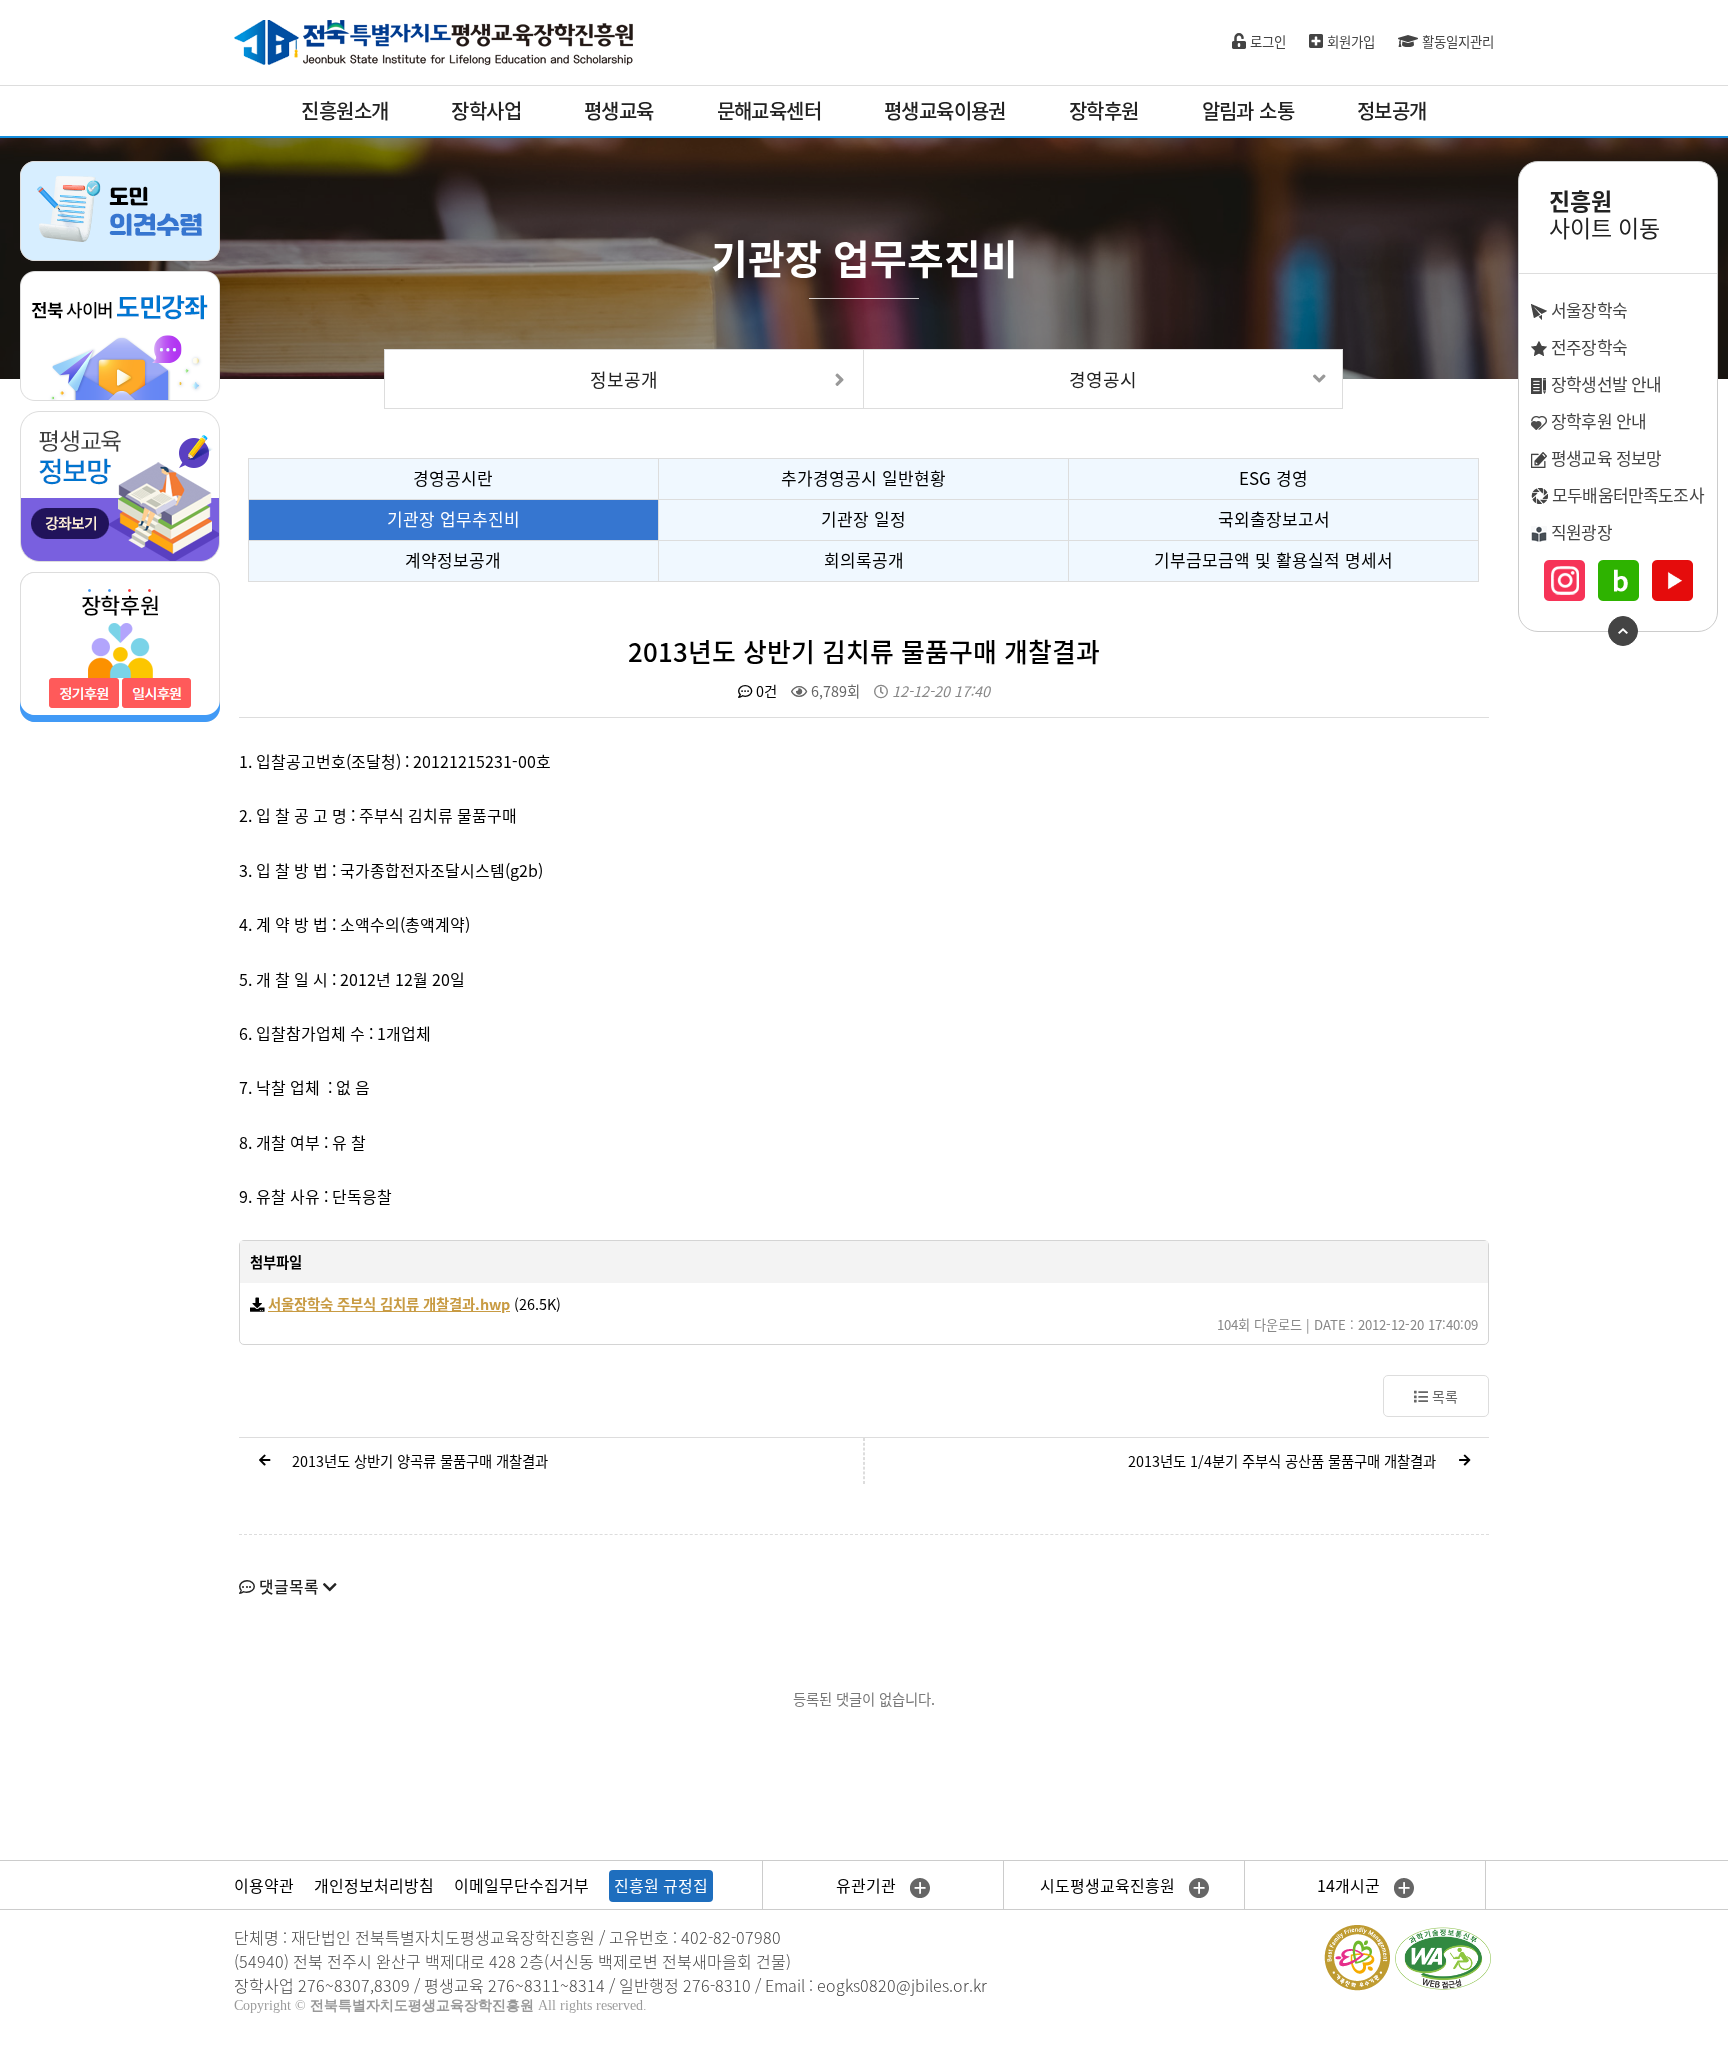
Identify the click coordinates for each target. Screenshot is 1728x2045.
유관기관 (868, 1885)
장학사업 (486, 110)
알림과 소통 (1248, 110)
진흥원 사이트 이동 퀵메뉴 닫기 (1623, 631)
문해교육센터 (769, 110)
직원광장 (1579, 531)
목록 (1443, 1396)
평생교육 (619, 110)
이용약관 (264, 1885)
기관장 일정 (863, 518)
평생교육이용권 (945, 110)
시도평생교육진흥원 (1109, 1885)
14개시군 (1350, 1885)
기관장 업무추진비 (453, 518)
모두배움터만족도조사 (1626, 494)
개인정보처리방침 (374, 1885)
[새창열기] (120, 334)
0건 (764, 691)
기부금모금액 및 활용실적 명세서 (1273, 559)
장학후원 (1104, 110)
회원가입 (1349, 41)
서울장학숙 (1587, 309)
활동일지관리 (1456, 41)
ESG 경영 (1273, 477)
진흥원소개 (344, 110)
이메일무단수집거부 (521, 1885)
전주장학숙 (1587, 346)
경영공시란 (453, 477)
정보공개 (1392, 110)
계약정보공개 (453, 559)
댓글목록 (289, 1586)
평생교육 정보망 (1604, 457)
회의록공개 (864, 559)
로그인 (1266, 41)
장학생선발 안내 (1604, 383)
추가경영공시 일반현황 (863, 477)
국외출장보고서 (1274, 518)
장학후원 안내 (1596, 420)
